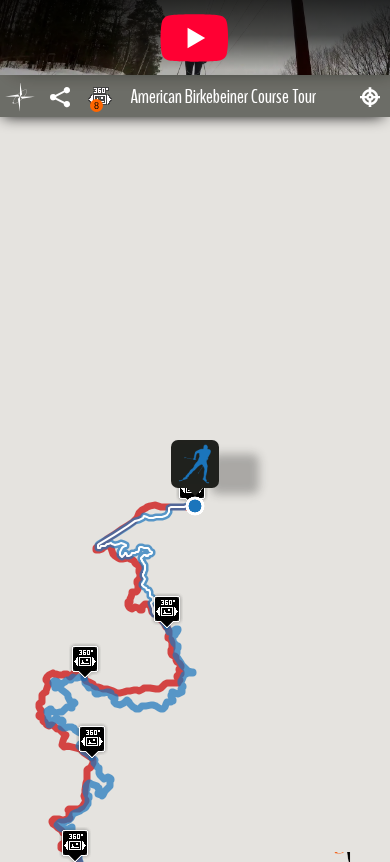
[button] (195, 506)
